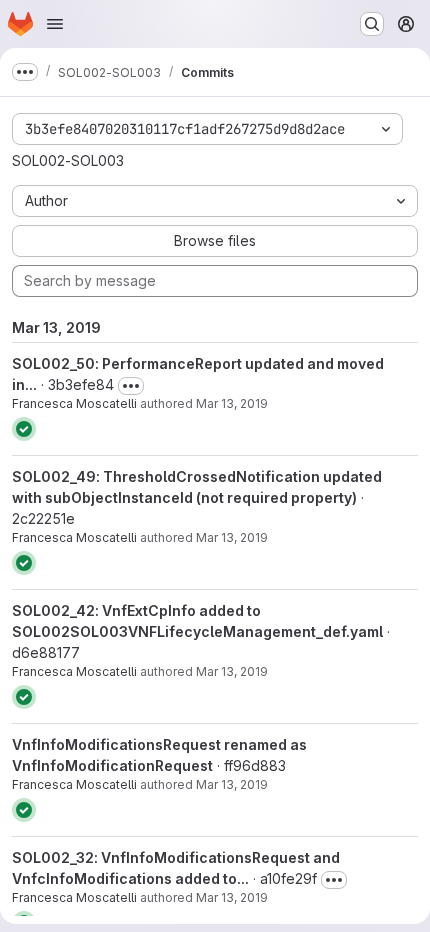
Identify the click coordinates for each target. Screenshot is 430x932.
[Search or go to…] (372, 24)
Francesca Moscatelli (74, 403)
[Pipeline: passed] (24, 429)
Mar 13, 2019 (232, 403)
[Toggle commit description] (131, 386)
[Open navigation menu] (55, 24)
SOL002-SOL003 (68, 160)
